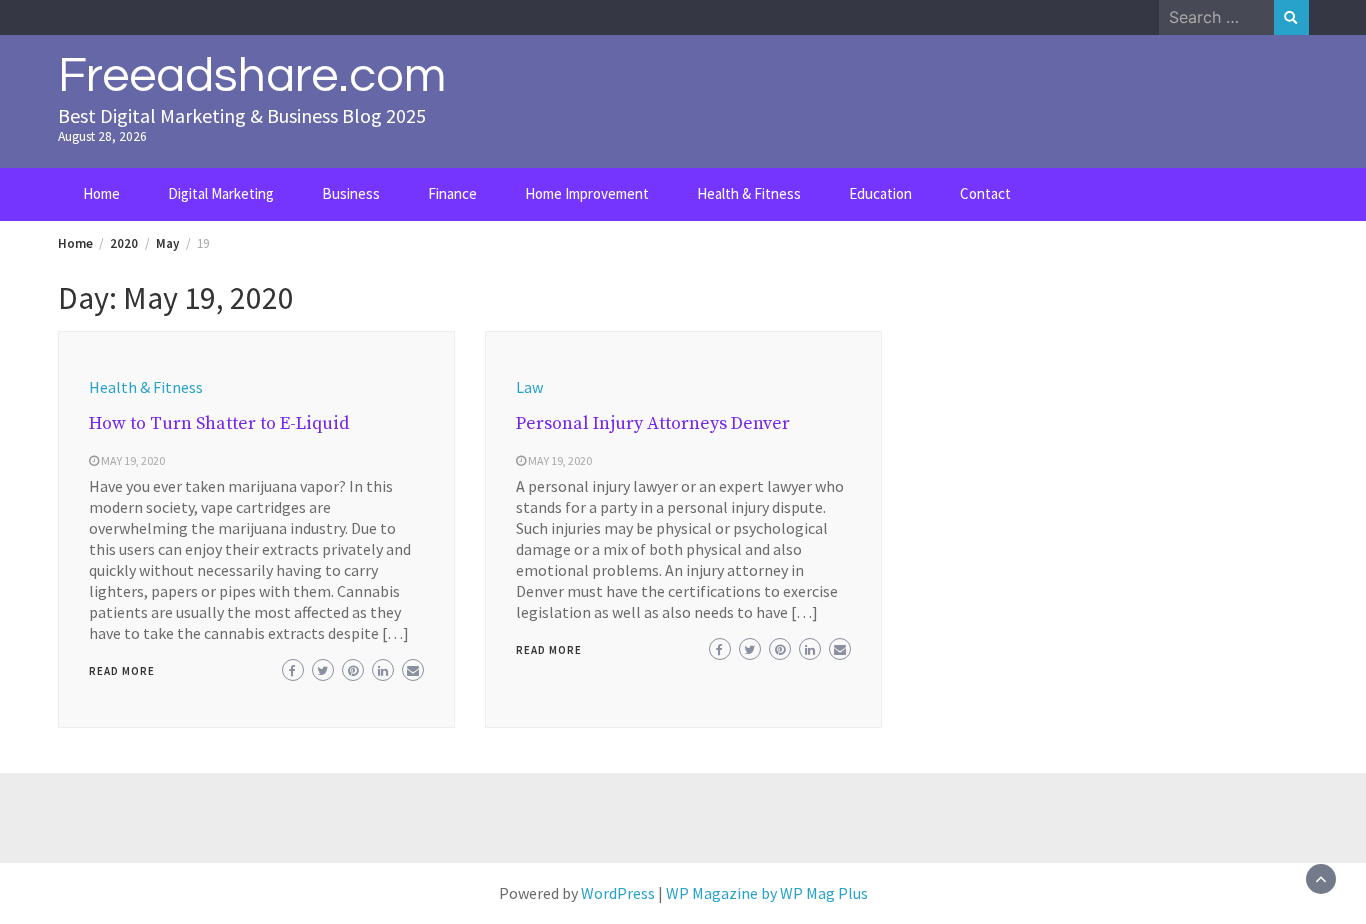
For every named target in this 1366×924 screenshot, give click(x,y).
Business (351, 193)
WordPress (618, 893)
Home (101, 193)
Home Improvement (587, 193)
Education (880, 193)
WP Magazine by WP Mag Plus (767, 893)
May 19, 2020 (133, 460)
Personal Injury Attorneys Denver (653, 423)
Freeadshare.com (252, 76)
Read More (122, 671)
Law (529, 387)
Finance (452, 193)
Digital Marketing (221, 193)
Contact (985, 193)
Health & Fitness (749, 193)
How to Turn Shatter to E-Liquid (219, 423)
